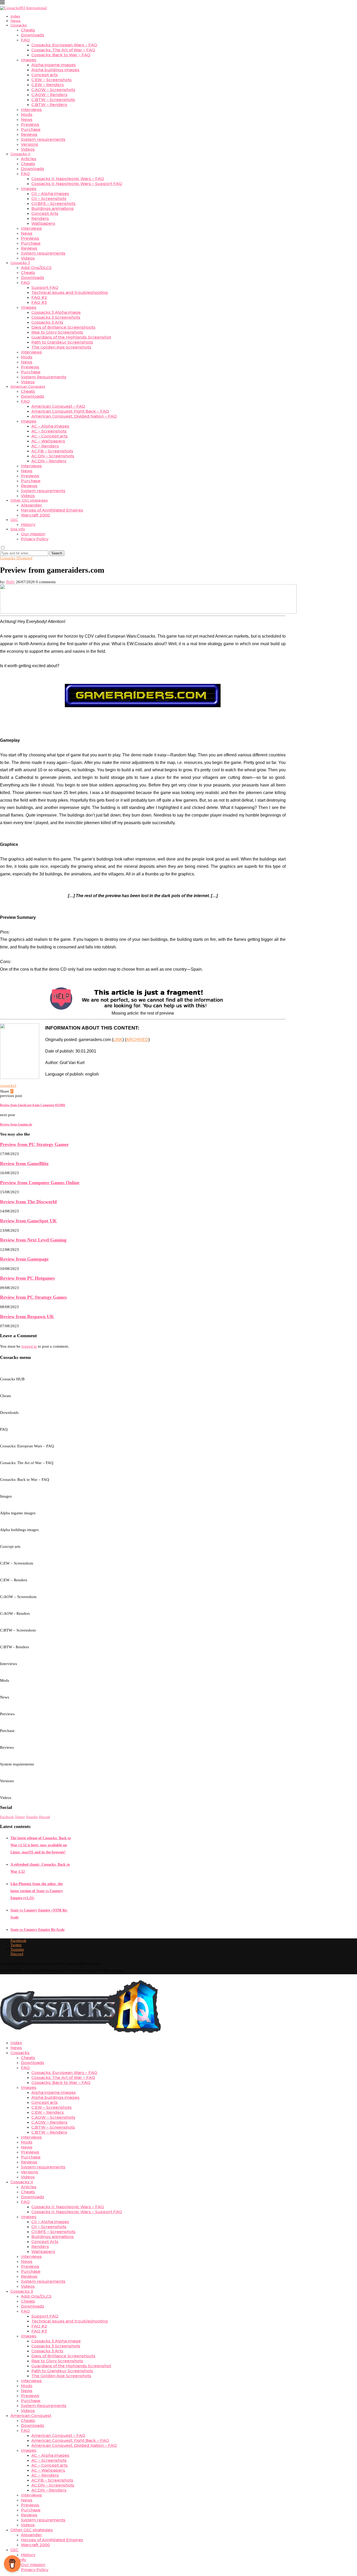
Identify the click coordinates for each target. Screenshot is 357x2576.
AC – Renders (45, 446)
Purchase (31, 129)
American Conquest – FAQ (58, 406)
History (28, 524)
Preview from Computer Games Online (40, 1183)
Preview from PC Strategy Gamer (34, 1144)
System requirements (43, 139)
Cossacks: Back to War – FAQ (61, 55)
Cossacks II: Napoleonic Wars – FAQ (68, 179)
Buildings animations (53, 208)
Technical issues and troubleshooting (70, 292)
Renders (40, 218)
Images (29, 60)
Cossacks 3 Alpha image (56, 312)
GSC (14, 520)
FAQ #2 (39, 297)
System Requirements (44, 377)
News (16, 21)
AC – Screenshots (49, 431)
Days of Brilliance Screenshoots (63, 327)
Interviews (31, 109)
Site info (18, 529)
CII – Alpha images (50, 193)
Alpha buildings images (55, 70)
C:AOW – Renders (49, 95)
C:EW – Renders (48, 85)
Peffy (11, 582)
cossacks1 (8, 1085)
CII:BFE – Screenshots (53, 203)
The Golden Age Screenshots (61, 347)
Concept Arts (45, 213)
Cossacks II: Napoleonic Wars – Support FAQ (77, 184)
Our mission (33, 534)
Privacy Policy (35, 539)
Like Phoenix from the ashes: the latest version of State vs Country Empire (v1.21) (37, 1891)
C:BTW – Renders (49, 105)
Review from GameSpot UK (28, 1221)
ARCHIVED (137, 1040)
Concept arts (45, 75)
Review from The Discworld (28, 1202)
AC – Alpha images (50, 426)
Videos (28, 149)
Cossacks (19, 25)
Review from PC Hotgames (27, 1278)
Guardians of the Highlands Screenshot (71, 337)
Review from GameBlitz (24, 1163)
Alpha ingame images (54, 65)
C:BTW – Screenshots (53, 100)
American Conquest (28, 386)
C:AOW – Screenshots (53, 90)
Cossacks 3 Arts (47, 322)
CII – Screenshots (49, 198)
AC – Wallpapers (48, 441)
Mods (27, 114)
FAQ (25, 40)
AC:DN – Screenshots (53, 456)
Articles (29, 159)
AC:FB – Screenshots (52, 451)
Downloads (33, 35)
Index (15, 16)
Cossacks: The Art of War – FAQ (63, 50)
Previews (30, 124)
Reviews (29, 134)
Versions (30, 144)
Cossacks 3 (20, 263)
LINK (118, 1040)
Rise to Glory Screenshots (57, 332)
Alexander (31, 505)
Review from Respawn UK (27, 1317)
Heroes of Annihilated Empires (52, 510)
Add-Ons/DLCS (36, 268)
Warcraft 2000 (35, 515)
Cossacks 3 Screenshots (56, 317)
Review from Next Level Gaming (33, 1240)
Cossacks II (20, 154)
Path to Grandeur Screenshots (62, 342)
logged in (29, 1346)
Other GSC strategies (29, 500)
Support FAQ (45, 287)
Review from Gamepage (24, 1259)
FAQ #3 (39, 302)
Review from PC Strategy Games (33, 1297)
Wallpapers (43, 223)
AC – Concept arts (50, 436)
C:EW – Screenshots (51, 80)
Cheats (28, 30)
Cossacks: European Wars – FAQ (64, 45)
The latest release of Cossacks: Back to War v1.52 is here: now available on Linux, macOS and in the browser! (41, 1845)
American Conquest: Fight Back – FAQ (70, 411)
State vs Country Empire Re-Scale (38, 1930)
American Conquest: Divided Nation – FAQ (74, 416)
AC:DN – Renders (49, 461)
